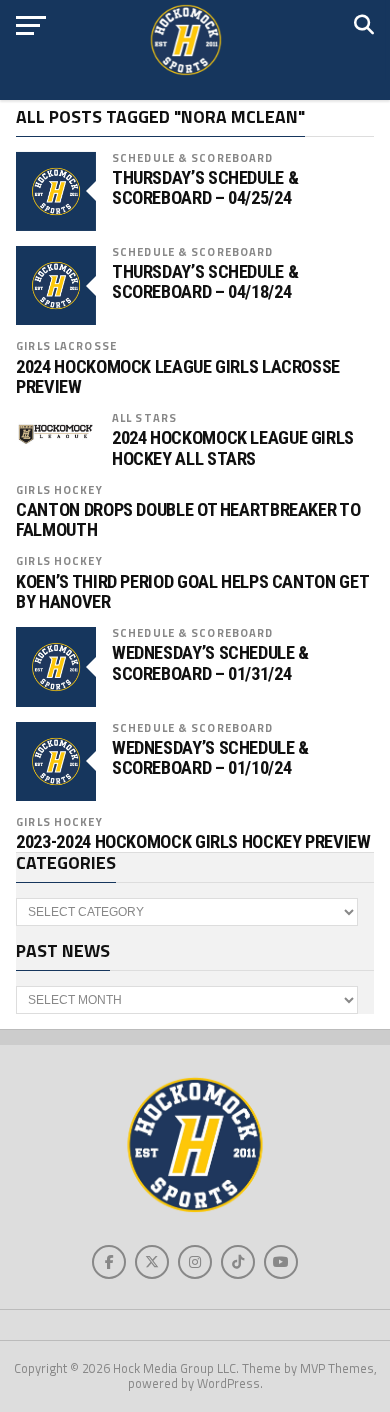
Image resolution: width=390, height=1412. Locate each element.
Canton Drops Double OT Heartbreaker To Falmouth (188, 520)
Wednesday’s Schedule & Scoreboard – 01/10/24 (210, 758)
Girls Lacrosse (66, 345)
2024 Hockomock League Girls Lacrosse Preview (178, 377)
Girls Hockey (59, 489)
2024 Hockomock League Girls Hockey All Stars (233, 448)
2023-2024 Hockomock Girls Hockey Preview (193, 842)
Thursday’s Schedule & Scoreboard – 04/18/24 (205, 282)
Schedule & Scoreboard (193, 157)
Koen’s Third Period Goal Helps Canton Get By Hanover (192, 592)
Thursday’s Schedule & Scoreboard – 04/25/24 (205, 188)
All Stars (144, 417)
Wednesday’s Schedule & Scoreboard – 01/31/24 (210, 663)
